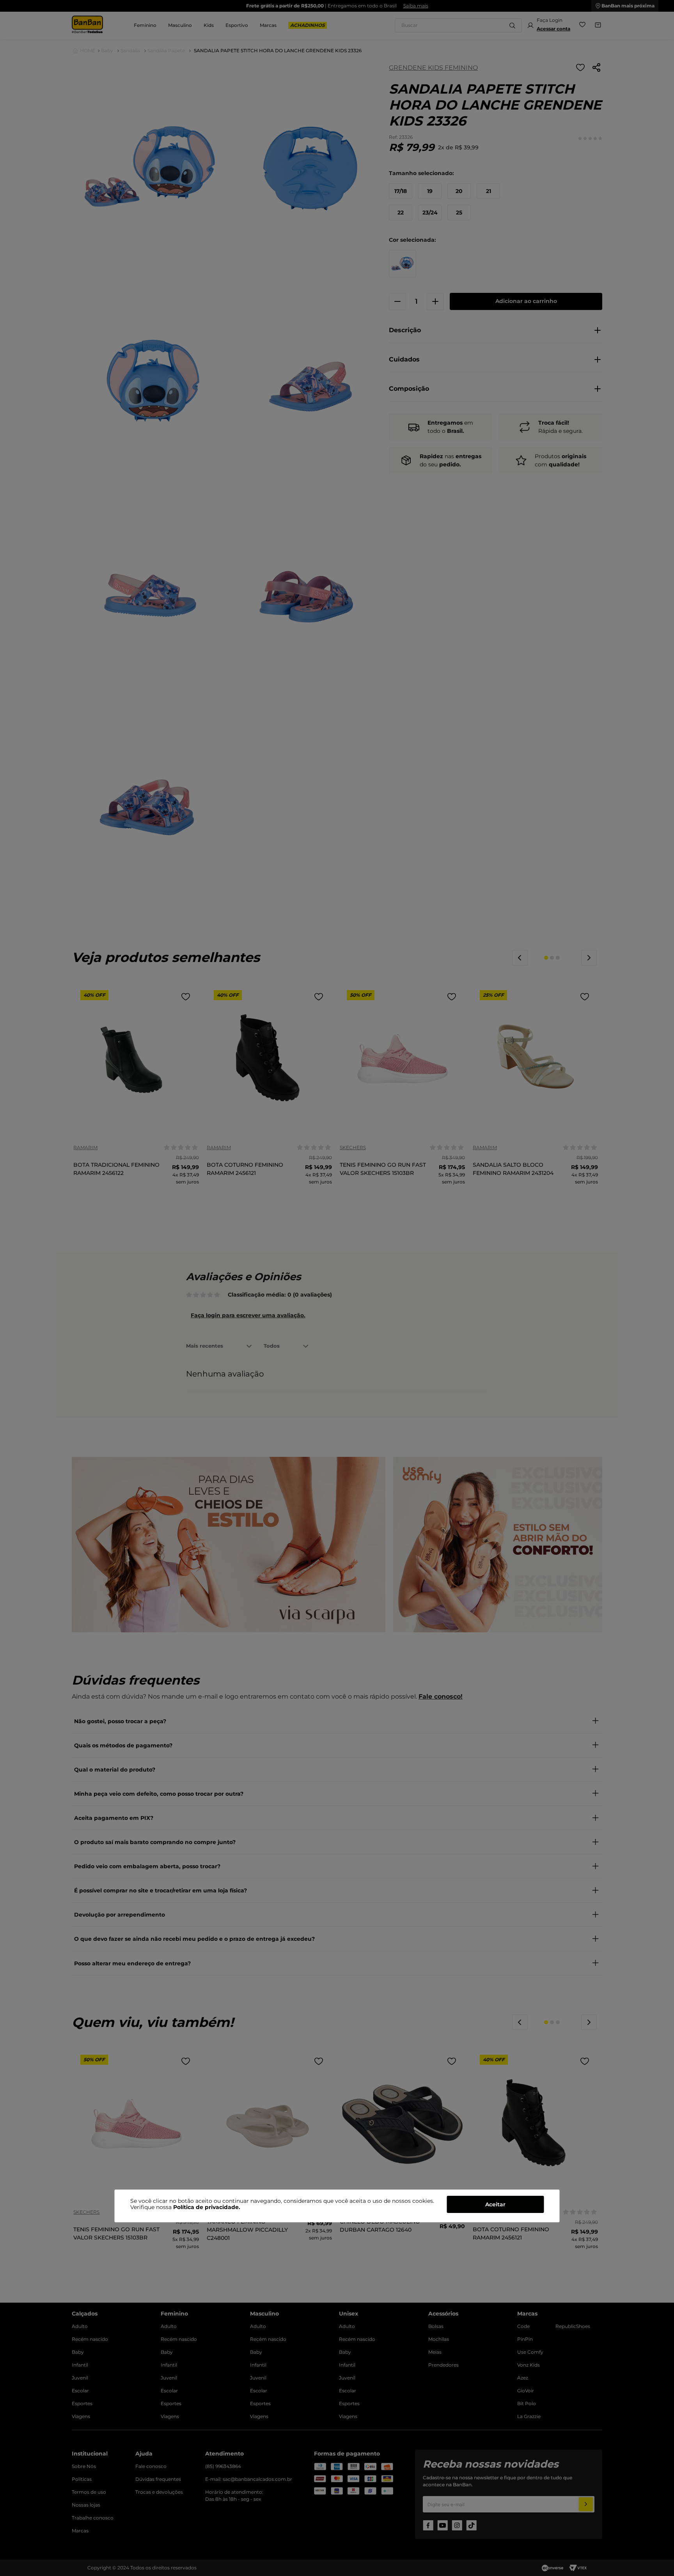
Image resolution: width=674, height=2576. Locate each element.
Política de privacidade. (207, 2207)
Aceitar (495, 2204)
